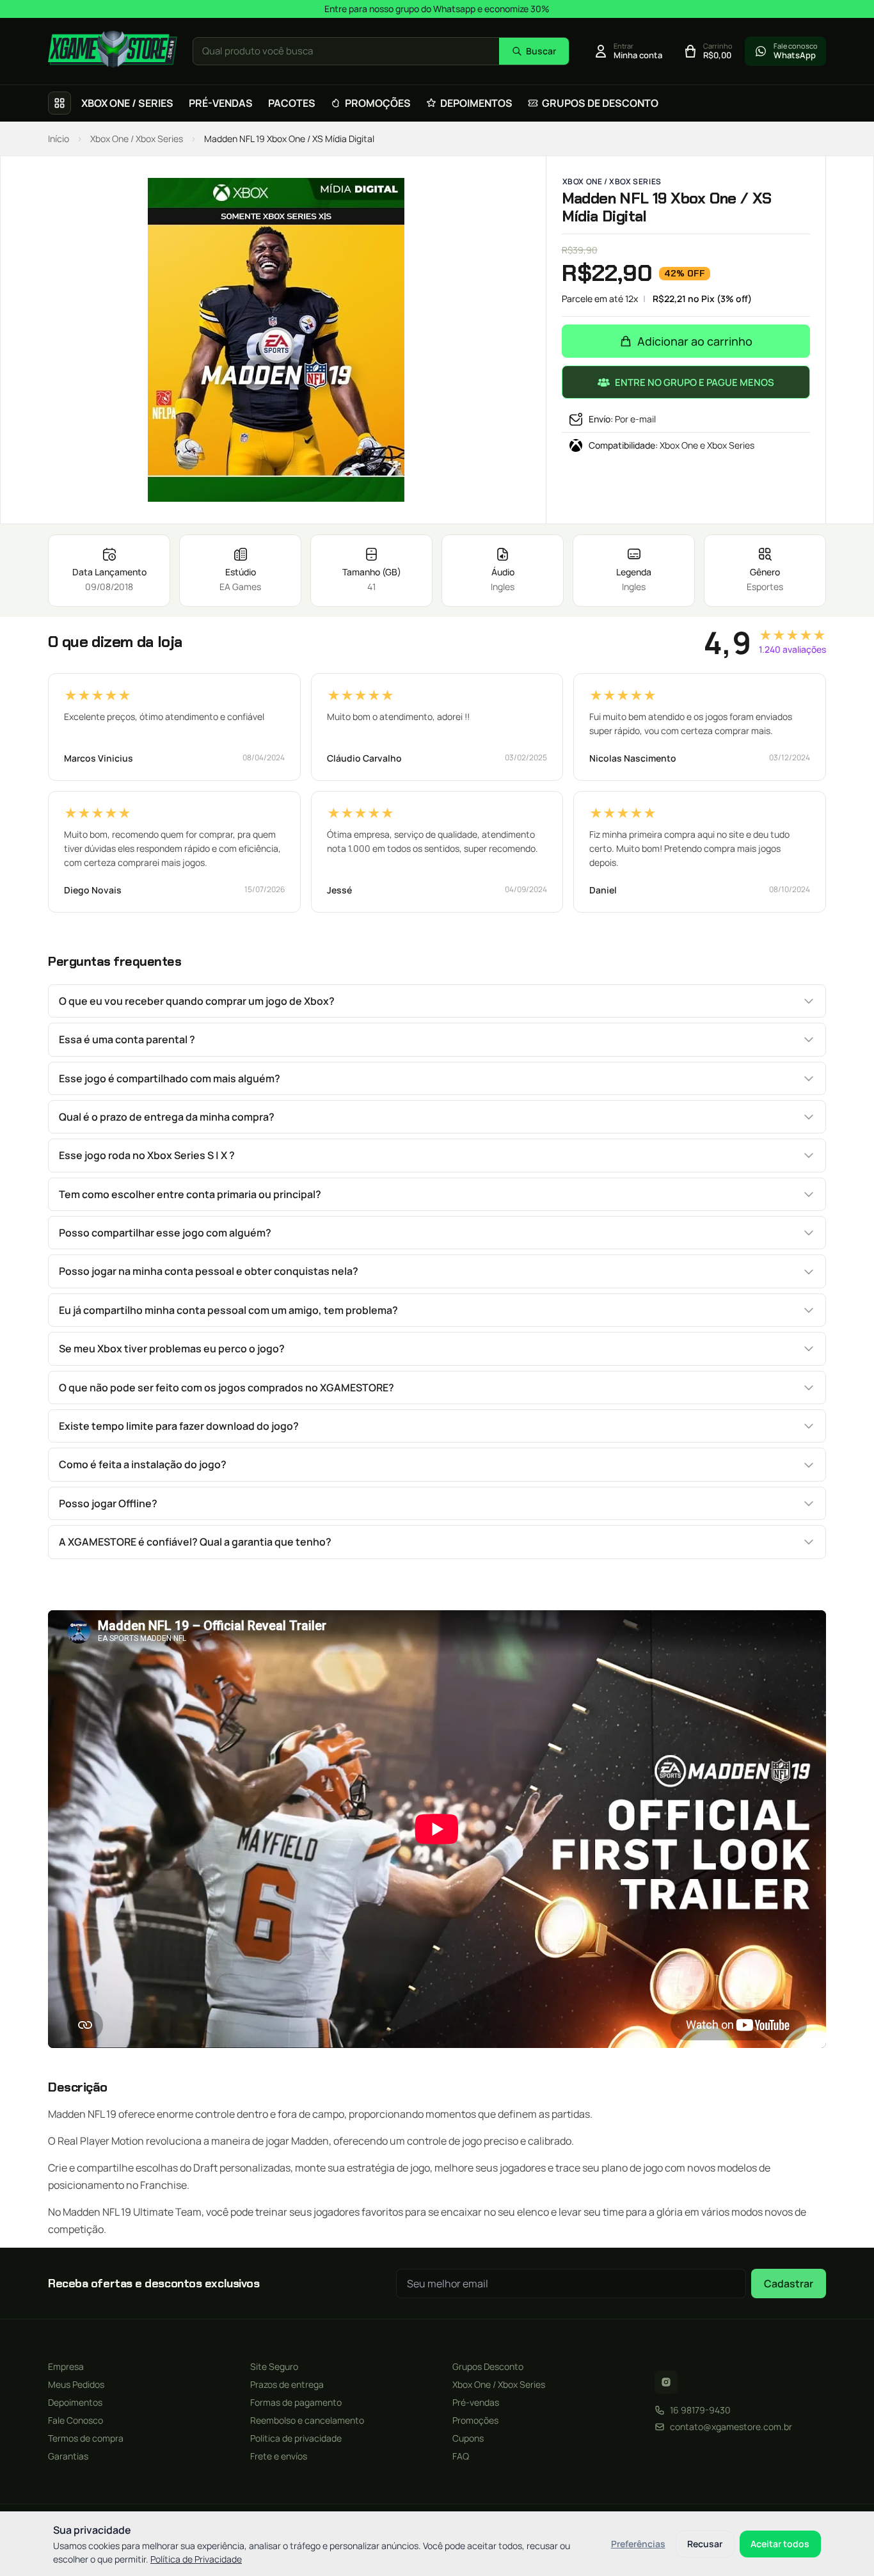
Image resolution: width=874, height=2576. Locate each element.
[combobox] (346, 52)
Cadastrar (789, 2284)
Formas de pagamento (296, 2402)
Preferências (638, 2544)
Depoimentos (75, 2402)
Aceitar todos (780, 2544)
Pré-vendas (476, 2402)
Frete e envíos (279, 2456)
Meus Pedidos (76, 2384)
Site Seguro (274, 2366)
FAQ (461, 2456)
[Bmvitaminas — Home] (113, 49)
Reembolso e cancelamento (307, 2420)
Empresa (66, 2366)
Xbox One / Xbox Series (137, 139)
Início (59, 139)
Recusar (705, 2544)
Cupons (468, 2438)
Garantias (68, 2456)
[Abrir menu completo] (60, 103)
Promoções (475, 2420)
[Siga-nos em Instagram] (666, 2382)
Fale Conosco (75, 2420)
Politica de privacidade (296, 2438)
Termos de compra (86, 2438)
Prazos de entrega (287, 2384)
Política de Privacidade (196, 2559)
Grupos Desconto (488, 2366)
